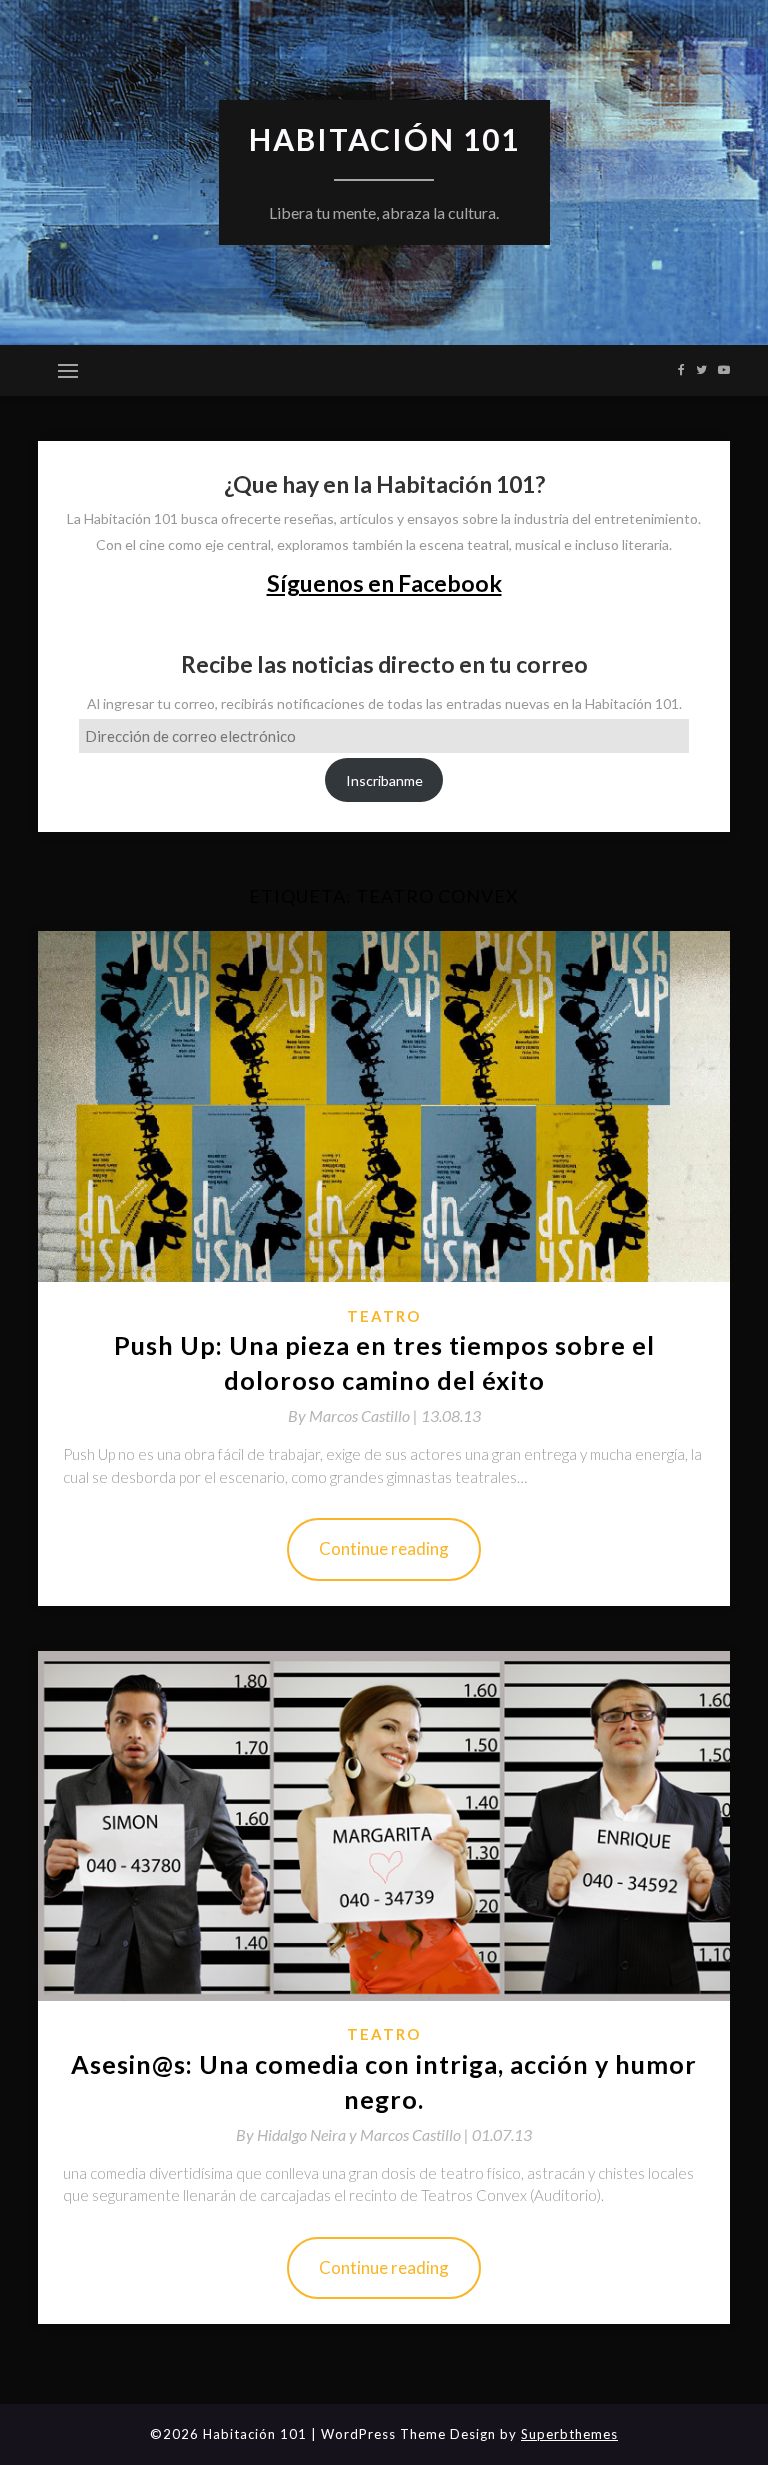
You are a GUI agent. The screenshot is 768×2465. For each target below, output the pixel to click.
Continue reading (384, 1548)
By (354, 1415)
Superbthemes (569, 2434)
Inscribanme (384, 780)
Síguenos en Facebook (384, 583)
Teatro (384, 1316)
